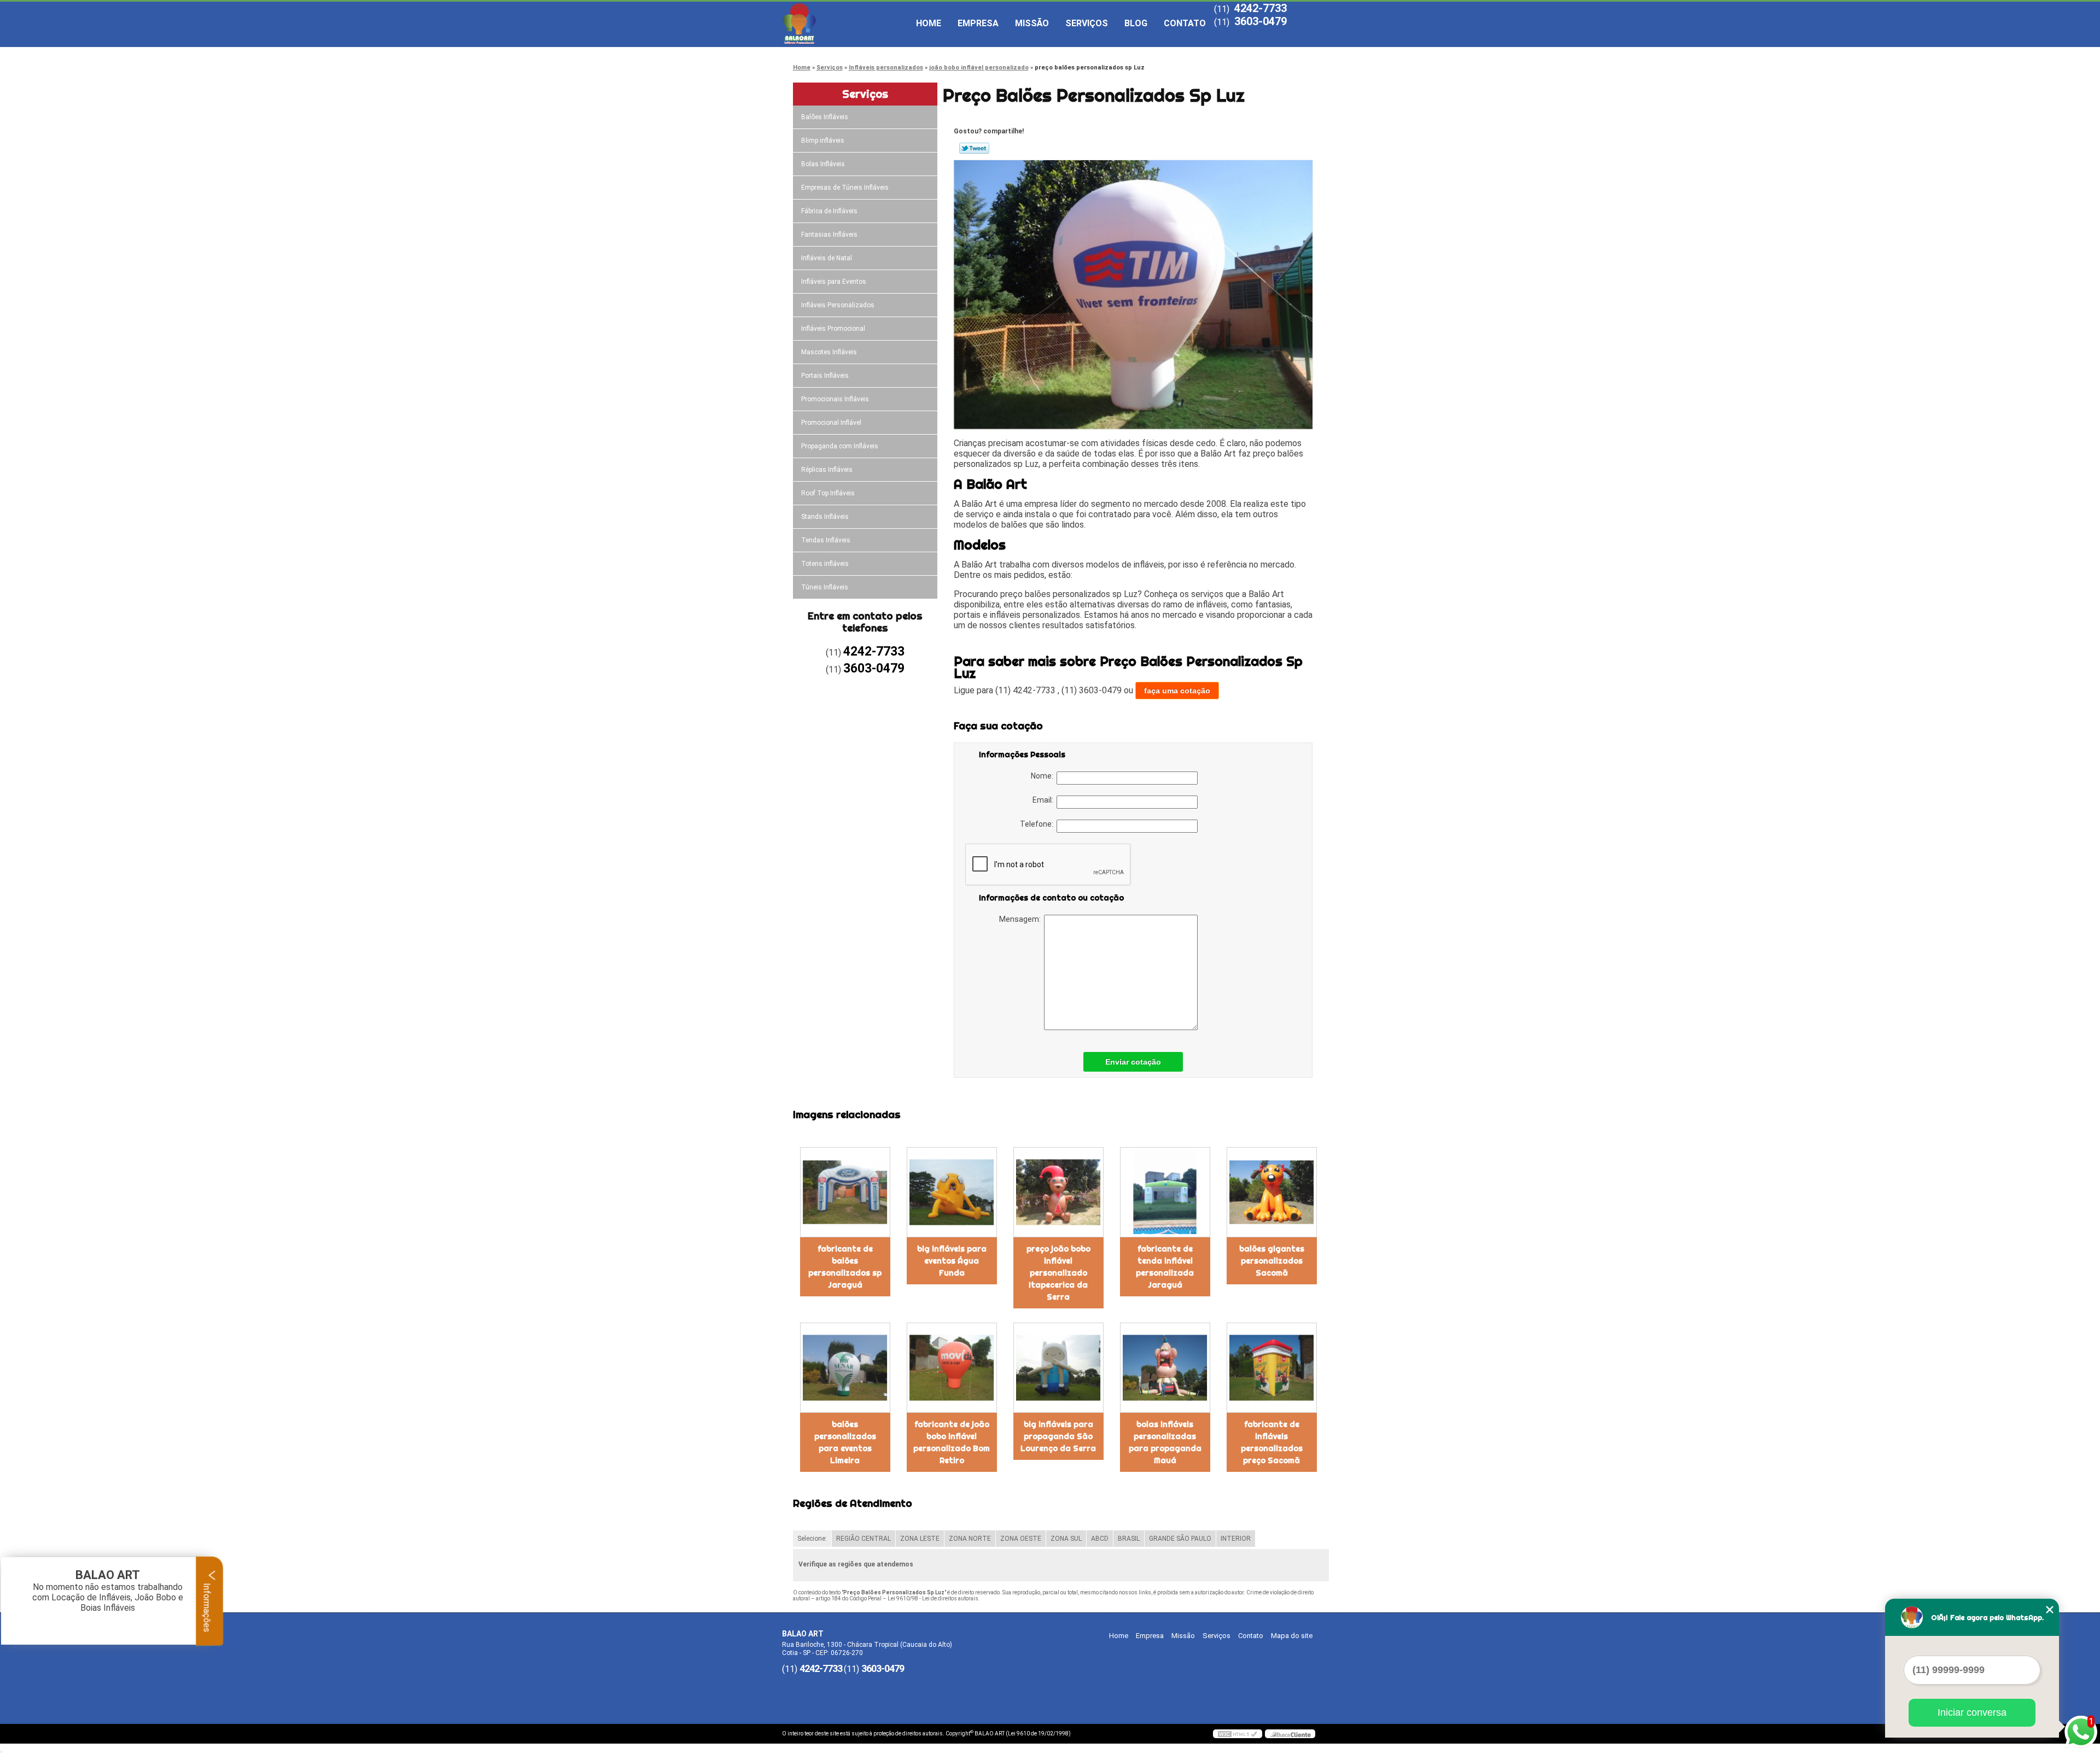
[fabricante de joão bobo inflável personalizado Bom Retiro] (952, 1368)
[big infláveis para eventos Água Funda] (952, 1192)
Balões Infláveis (825, 117)
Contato (1185, 23)
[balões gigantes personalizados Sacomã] (1272, 1192)
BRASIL (1129, 1539)
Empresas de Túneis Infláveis (845, 188)
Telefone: (1038, 824)
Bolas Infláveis (823, 164)
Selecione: (812, 1539)
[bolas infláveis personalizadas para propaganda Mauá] (1165, 1368)
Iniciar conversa (1972, 1712)
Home (929, 23)
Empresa (978, 23)
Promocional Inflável (831, 423)
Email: (1045, 800)
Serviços (1087, 23)
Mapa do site (1292, 1636)
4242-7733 (1261, 8)
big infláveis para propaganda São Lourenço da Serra (1058, 1436)
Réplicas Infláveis (827, 470)
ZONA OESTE (1021, 1539)
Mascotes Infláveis (829, 352)
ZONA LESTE (920, 1539)
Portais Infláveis (825, 376)
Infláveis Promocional (833, 329)
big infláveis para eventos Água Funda (952, 1261)
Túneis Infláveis (825, 587)
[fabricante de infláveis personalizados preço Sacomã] (1272, 1368)
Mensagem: (1022, 919)
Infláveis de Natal (827, 258)
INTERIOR (1236, 1539)
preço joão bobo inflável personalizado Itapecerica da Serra (1058, 1273)
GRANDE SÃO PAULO (1180, 1539)
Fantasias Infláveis (829, 235)
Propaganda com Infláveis (840, 446)
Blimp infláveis (823, 141)
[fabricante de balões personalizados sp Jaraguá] (845, 1192)
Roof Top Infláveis (828, 493)
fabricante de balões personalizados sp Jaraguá (845, 1267)
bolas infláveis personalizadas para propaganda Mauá (1165, 1442)
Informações (207, 1606)
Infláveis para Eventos (834, 282)
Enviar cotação (1133, 1062)
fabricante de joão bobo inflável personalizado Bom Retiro (952, 1442)
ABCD (1100, 1539)
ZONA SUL (1066, 1539)
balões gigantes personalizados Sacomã (1272, 1261)
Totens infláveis (825, 564)
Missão (1032, 23)
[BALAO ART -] (845, 24)
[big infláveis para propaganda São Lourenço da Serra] (1058, 1368)
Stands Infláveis (825, 517)
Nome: (1044, 776)
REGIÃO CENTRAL (864, 1539)
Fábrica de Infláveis (829, 211)
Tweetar (974, 148)
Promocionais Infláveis (835, 399)
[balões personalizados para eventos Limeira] (845, 1368)
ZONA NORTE (970, 1539)
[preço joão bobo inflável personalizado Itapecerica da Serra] (1058, 1192)
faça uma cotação (1177, 691)
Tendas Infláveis (826, 540)
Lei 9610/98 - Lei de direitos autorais (933, 1598)
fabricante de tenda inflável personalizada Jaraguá (1165, 1267)
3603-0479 (1261, 21)
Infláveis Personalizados (838, 305)
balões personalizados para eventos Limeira (845, 1442)
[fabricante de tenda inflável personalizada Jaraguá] (1165, 1192)
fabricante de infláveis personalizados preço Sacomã (1272, 1442)
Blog (1136, 23)
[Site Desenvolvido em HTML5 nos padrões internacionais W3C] (1238, 1734)
